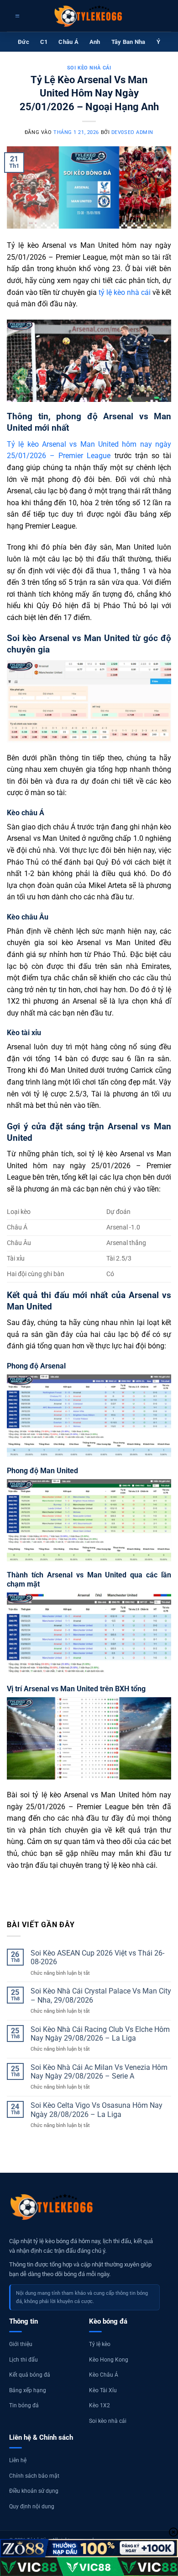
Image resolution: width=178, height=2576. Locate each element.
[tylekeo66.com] (89, 16)
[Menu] (16, 16)
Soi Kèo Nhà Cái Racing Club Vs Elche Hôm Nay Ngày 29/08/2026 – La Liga (100, 2034)
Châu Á (68, 42)
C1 (44, 42)
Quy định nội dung (32, 2507)
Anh (95, 42)
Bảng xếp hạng (28, 2390)
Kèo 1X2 (99, 2405)
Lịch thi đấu (24, 2360)
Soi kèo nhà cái (89, 68)
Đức (24, 42)
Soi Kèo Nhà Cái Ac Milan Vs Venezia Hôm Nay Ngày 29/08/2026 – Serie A (99, 2072)
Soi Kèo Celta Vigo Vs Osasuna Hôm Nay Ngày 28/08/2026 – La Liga (97, 2110)
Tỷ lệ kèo (100, 2344)
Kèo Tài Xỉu (103, 2390)
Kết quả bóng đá (30, 2375)
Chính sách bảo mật (34, 2476)
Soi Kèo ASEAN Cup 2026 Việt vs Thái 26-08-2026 (97, 1957)
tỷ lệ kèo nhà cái (125, 292)
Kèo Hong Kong (109, 2360)
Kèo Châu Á (104, 2375)
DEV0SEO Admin (132, 132)
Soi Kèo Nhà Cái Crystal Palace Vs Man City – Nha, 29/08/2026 (101, 1995)
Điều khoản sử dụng (34, 2491)
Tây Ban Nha (128, 42)
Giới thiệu (21, 2344)
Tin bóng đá (24, 2405)
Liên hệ (18, 2460)
